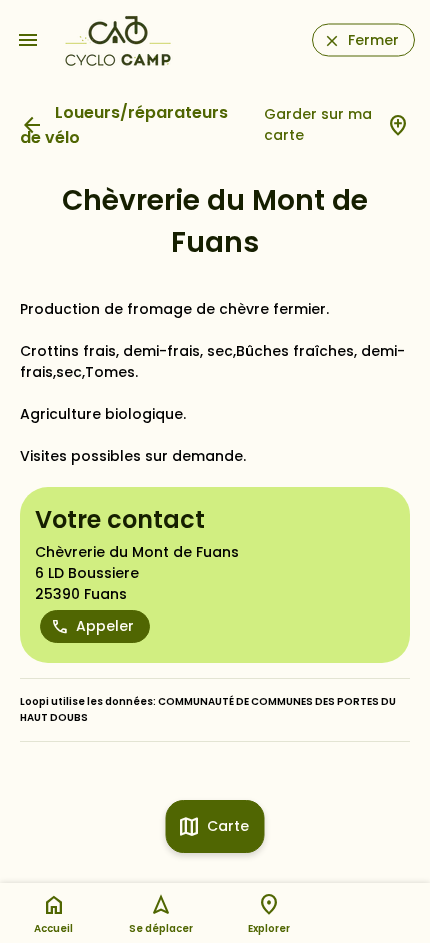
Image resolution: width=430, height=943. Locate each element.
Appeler (105, 626)
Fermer (373, 40)
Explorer (269, 928)
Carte (228, 826)
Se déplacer (161, 928)
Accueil (53, 928)
